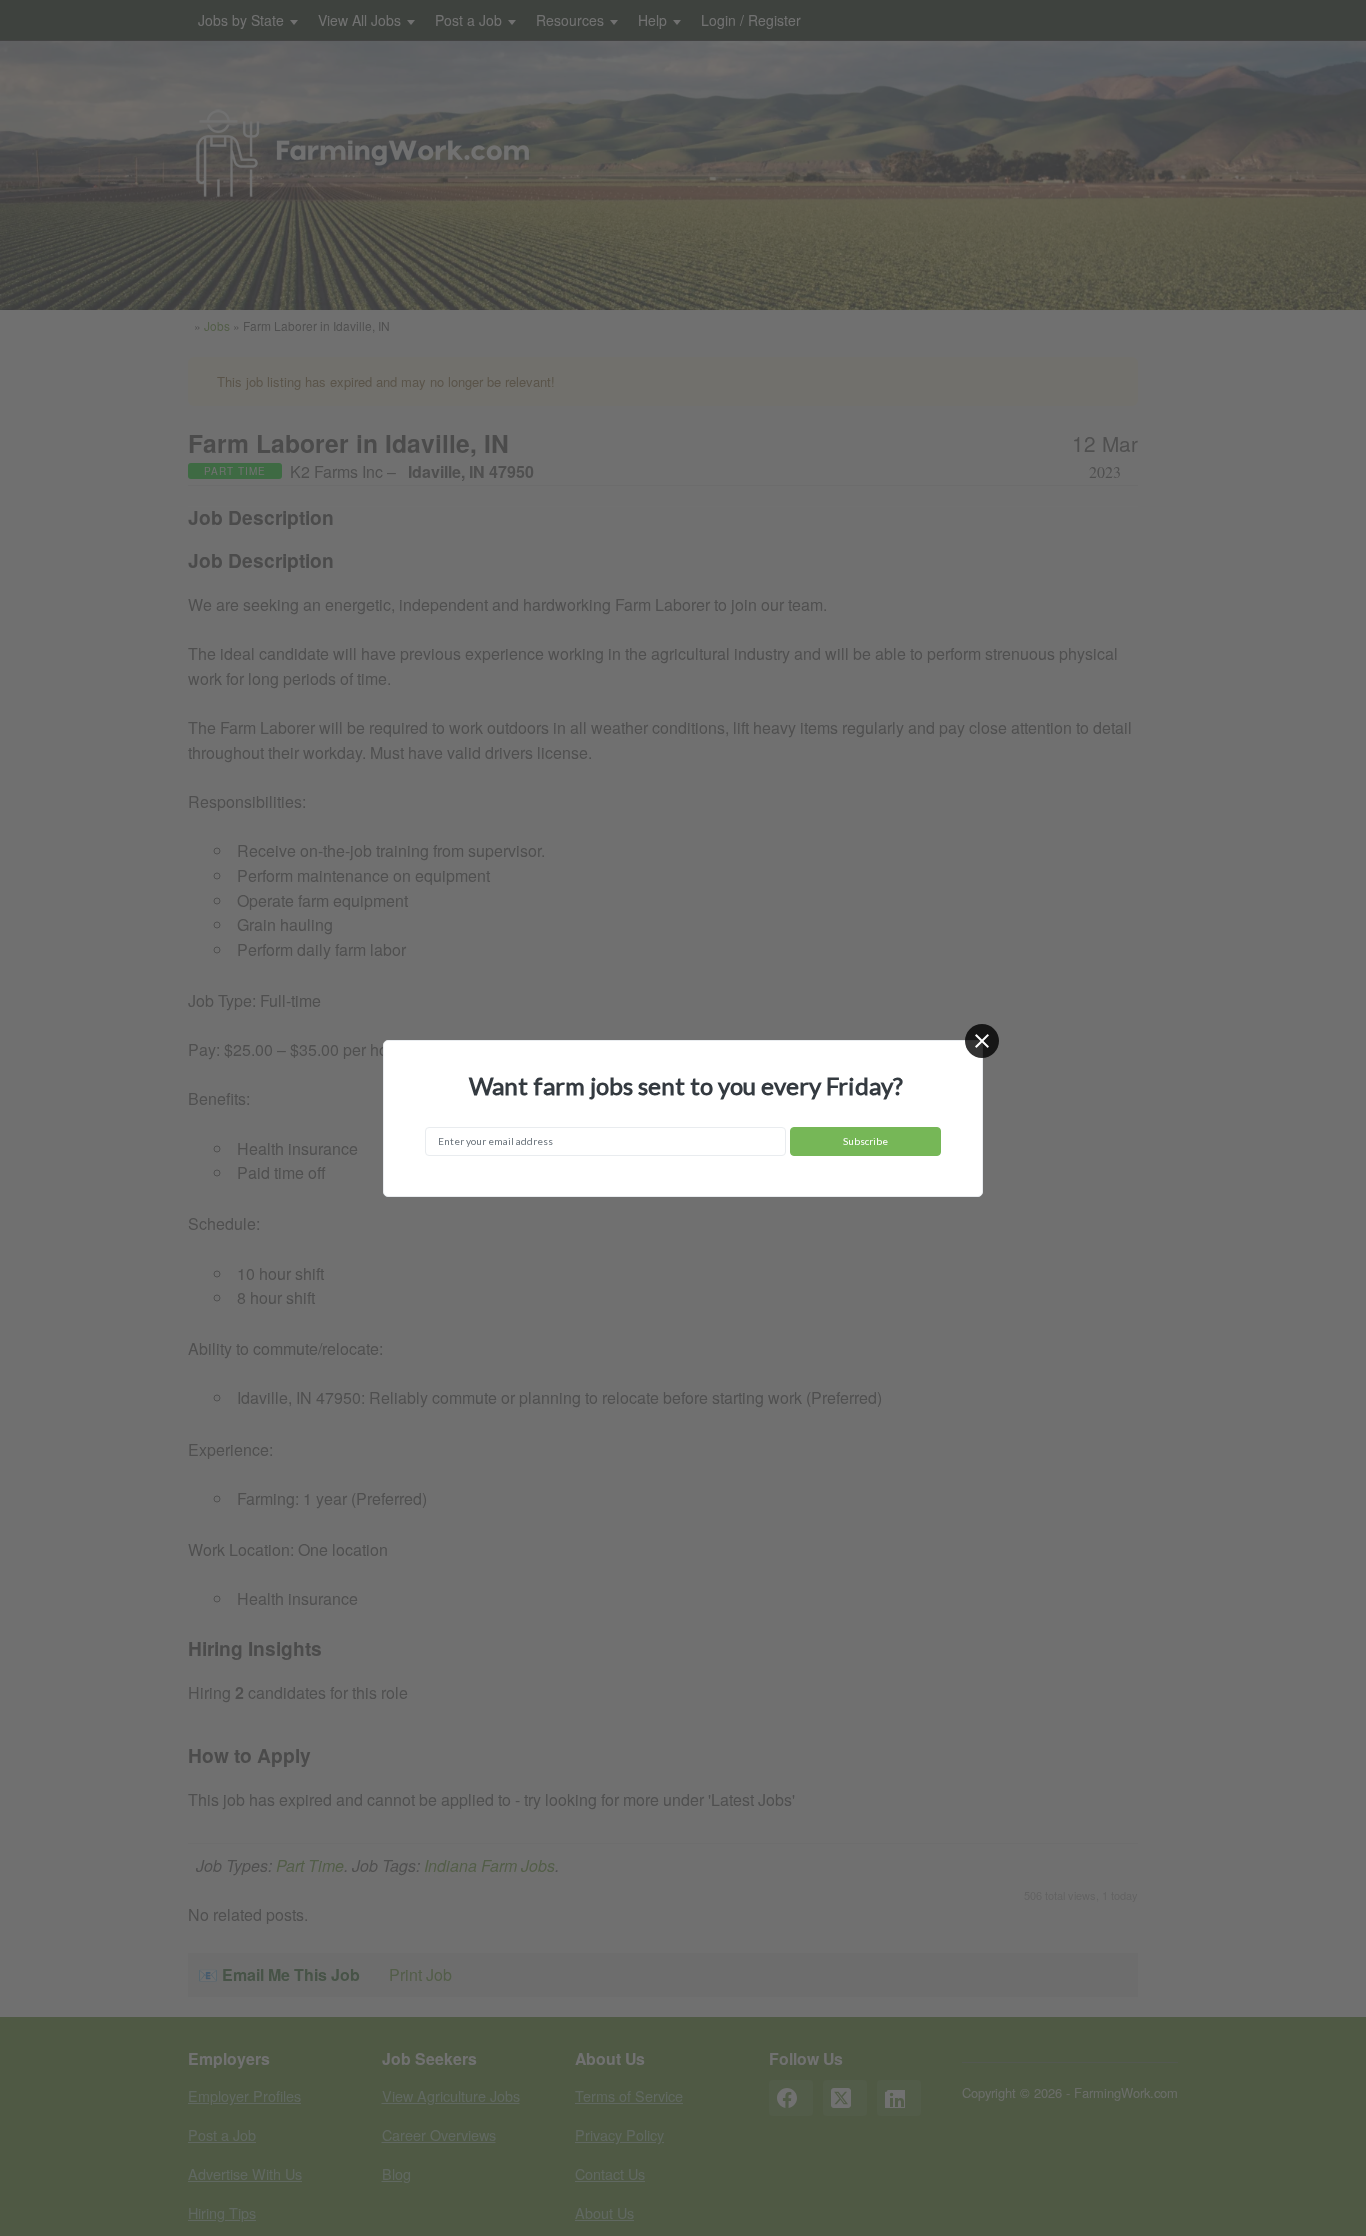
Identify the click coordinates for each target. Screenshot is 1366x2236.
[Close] (982, 1041)
